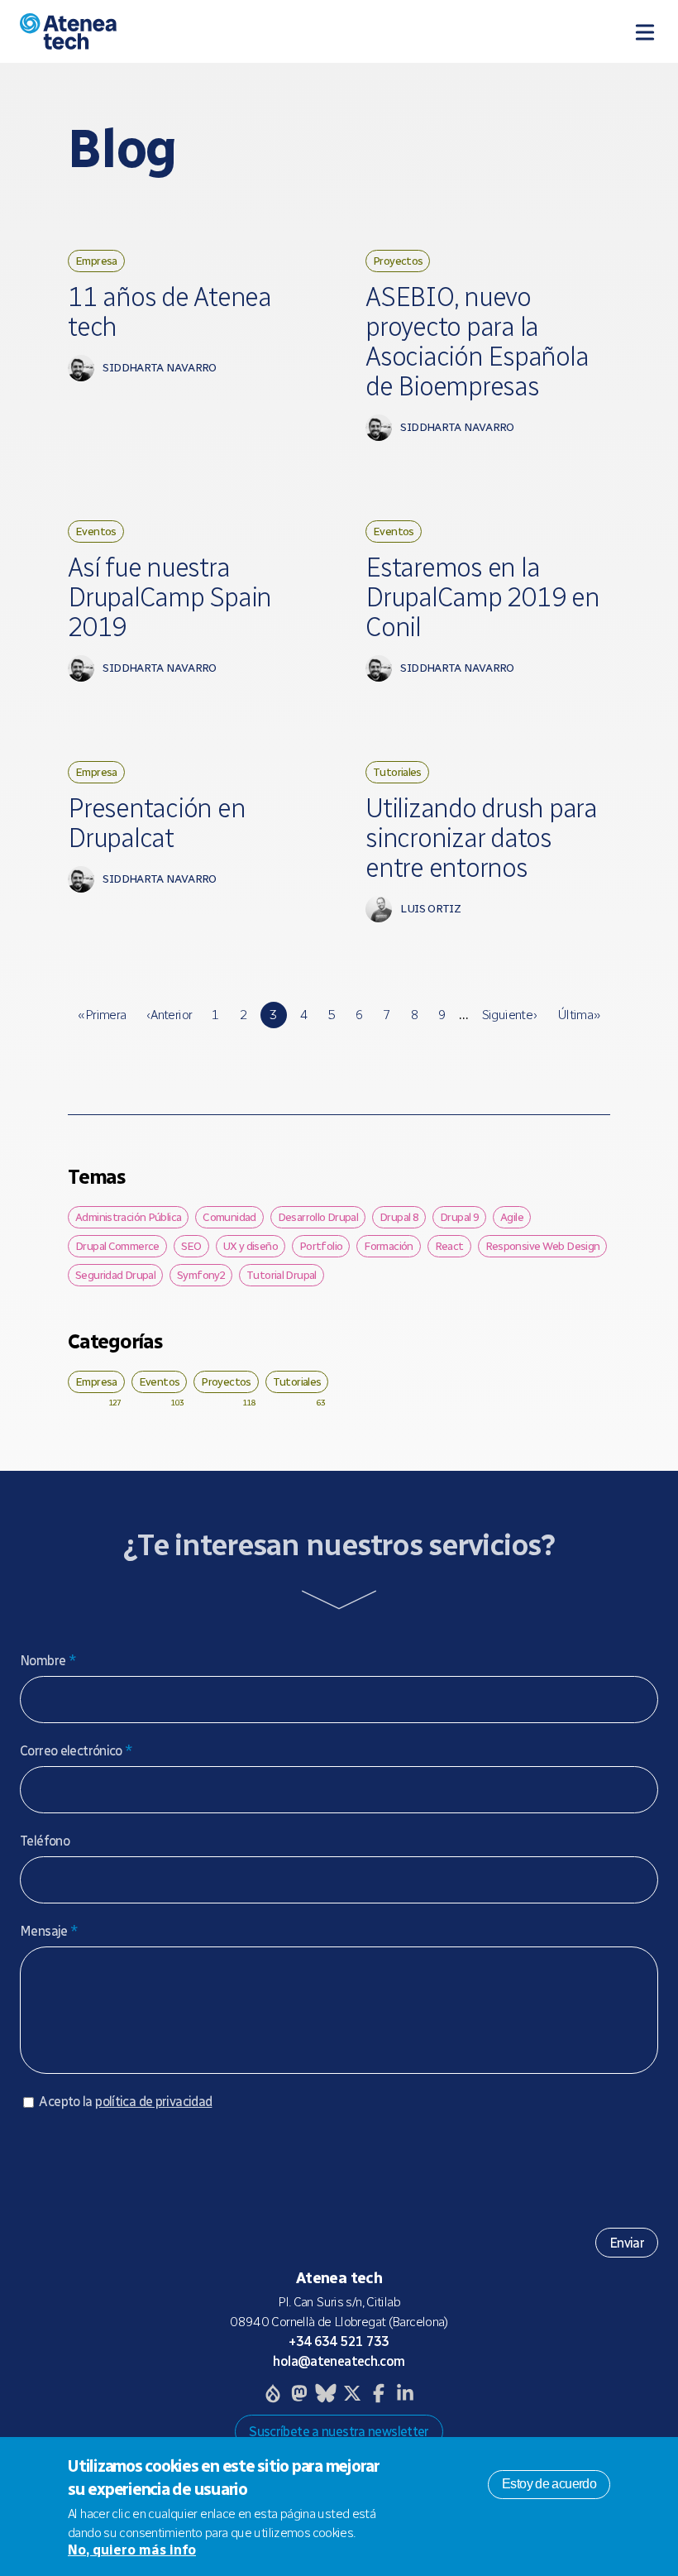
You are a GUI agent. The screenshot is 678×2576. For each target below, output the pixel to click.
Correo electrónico (76, 1751)
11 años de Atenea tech (169, 312)
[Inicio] (191, 31)
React (449, 1246)
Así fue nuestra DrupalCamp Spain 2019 (169, 597)
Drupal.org (273, 2393)
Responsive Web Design (543, 1246)
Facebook (379, 2393)
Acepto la (125, 2102)
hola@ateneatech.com (339, 2361)
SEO (191, 1246)
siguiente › (509, 1015)
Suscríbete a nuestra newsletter (339, 2432)
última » (579, 1015)
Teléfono (45, 1841)
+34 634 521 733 (339, 2341)
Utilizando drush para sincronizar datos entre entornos (481, 838)
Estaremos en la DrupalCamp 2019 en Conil (482, 597)
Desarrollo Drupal (318, 1217)
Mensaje (49, 1931)
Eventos (96, 531)
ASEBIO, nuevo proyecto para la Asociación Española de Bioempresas (477, 342)
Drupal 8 (399, 1217)
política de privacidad (153, 2102)
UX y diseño (251, 1246)
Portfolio (321, 1246)
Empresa (96, 261)
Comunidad (229, 1217)
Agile (512, 1217)
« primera (102, 1015)
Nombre (48, 1661)
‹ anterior (169, 1015)
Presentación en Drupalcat (156, 823)
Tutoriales (397, 772)
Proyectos (398, 261)
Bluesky (326, 2393)
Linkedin (405, 2393)
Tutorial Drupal (282, 1275)
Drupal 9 (459, 1217)
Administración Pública (128, 1217)
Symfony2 (201, 1275)
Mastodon (299, 2393)
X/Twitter (352, 2393)
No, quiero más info (132, 2550)
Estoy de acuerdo (549, 2484)
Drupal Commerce (117, 1246)
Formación (388, 1246)
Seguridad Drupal (115, 1275)
